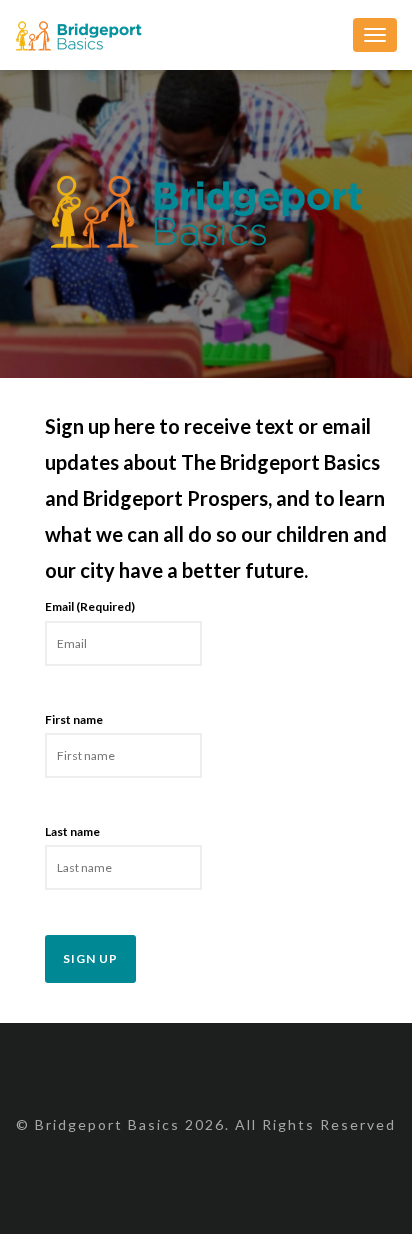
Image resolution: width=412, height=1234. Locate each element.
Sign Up (90, 958)
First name (74, 719)
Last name (72, 831)
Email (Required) (90, 606)
